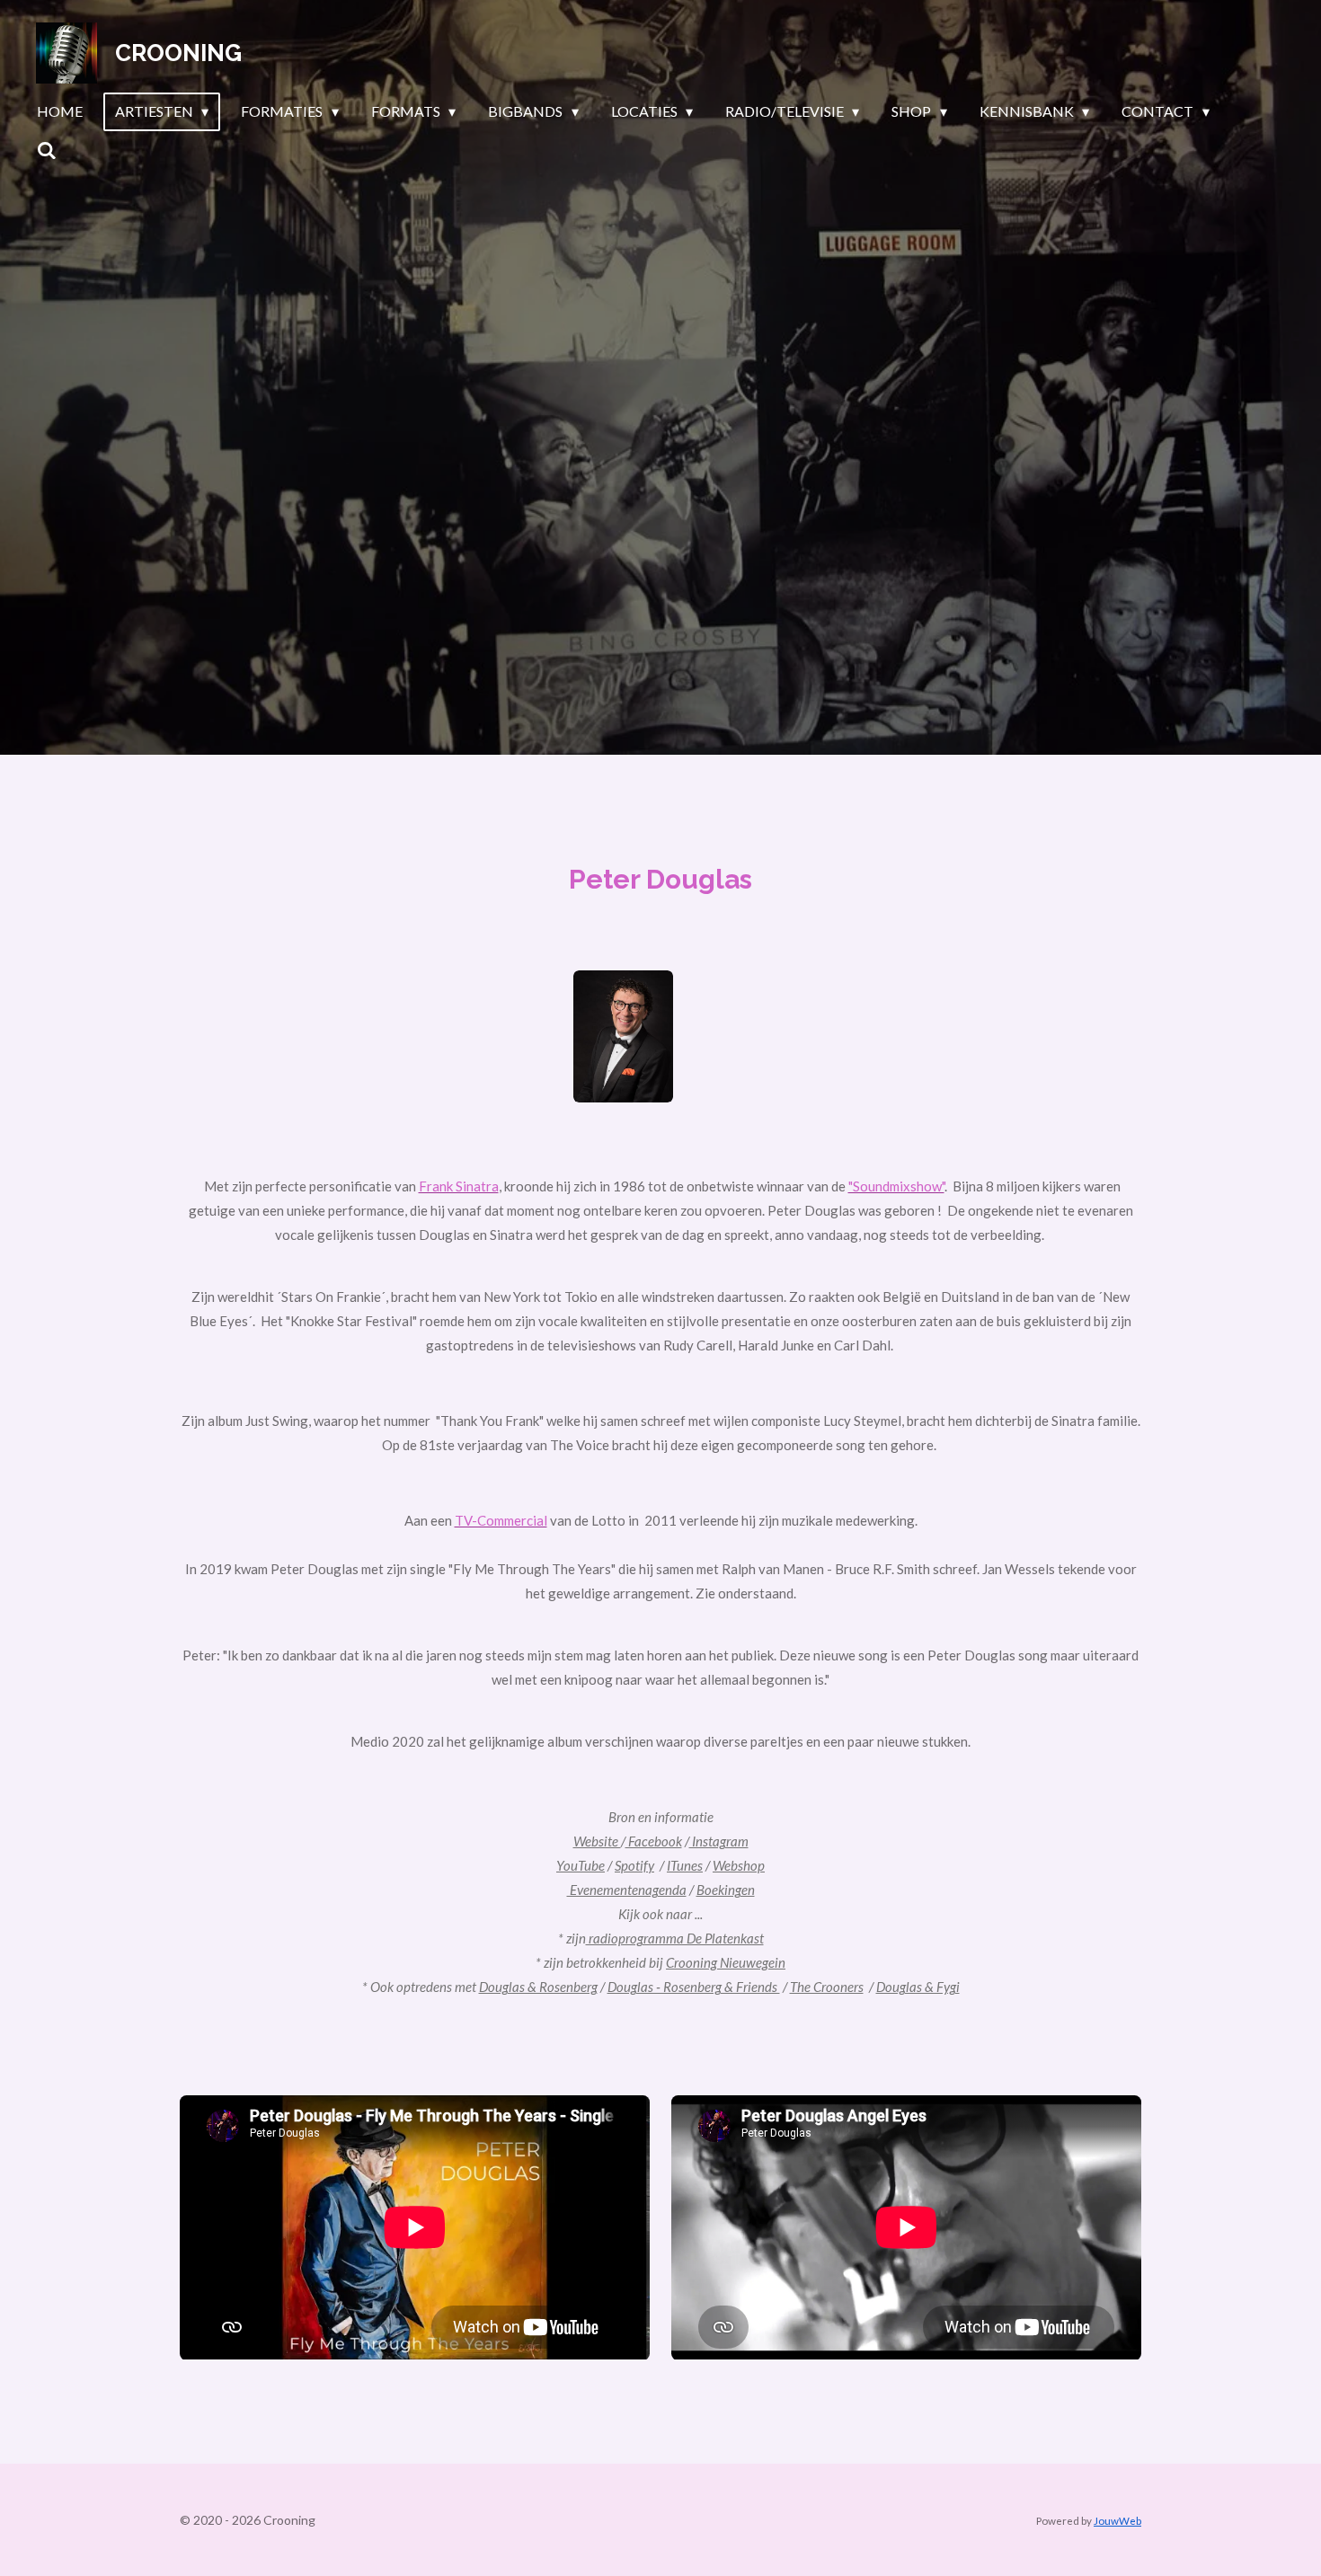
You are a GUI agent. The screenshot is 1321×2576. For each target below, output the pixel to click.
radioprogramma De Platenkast (675, 1938)
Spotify (634, 1865)
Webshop (739, 1865)
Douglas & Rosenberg (538, 1987)
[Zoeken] (47, 150)
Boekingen (726, 1890)
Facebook (654, 1841)
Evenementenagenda (627, 1890)
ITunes (685, 1865)
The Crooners (827, 1987)
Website (597, 1841)
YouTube (581, 1865)
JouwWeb (1117, 2520)
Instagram (719, 1841)
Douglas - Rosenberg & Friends (694, 1987)
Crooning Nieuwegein (726, 1962)
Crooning (178, 53)
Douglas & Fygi (918, 1987)
